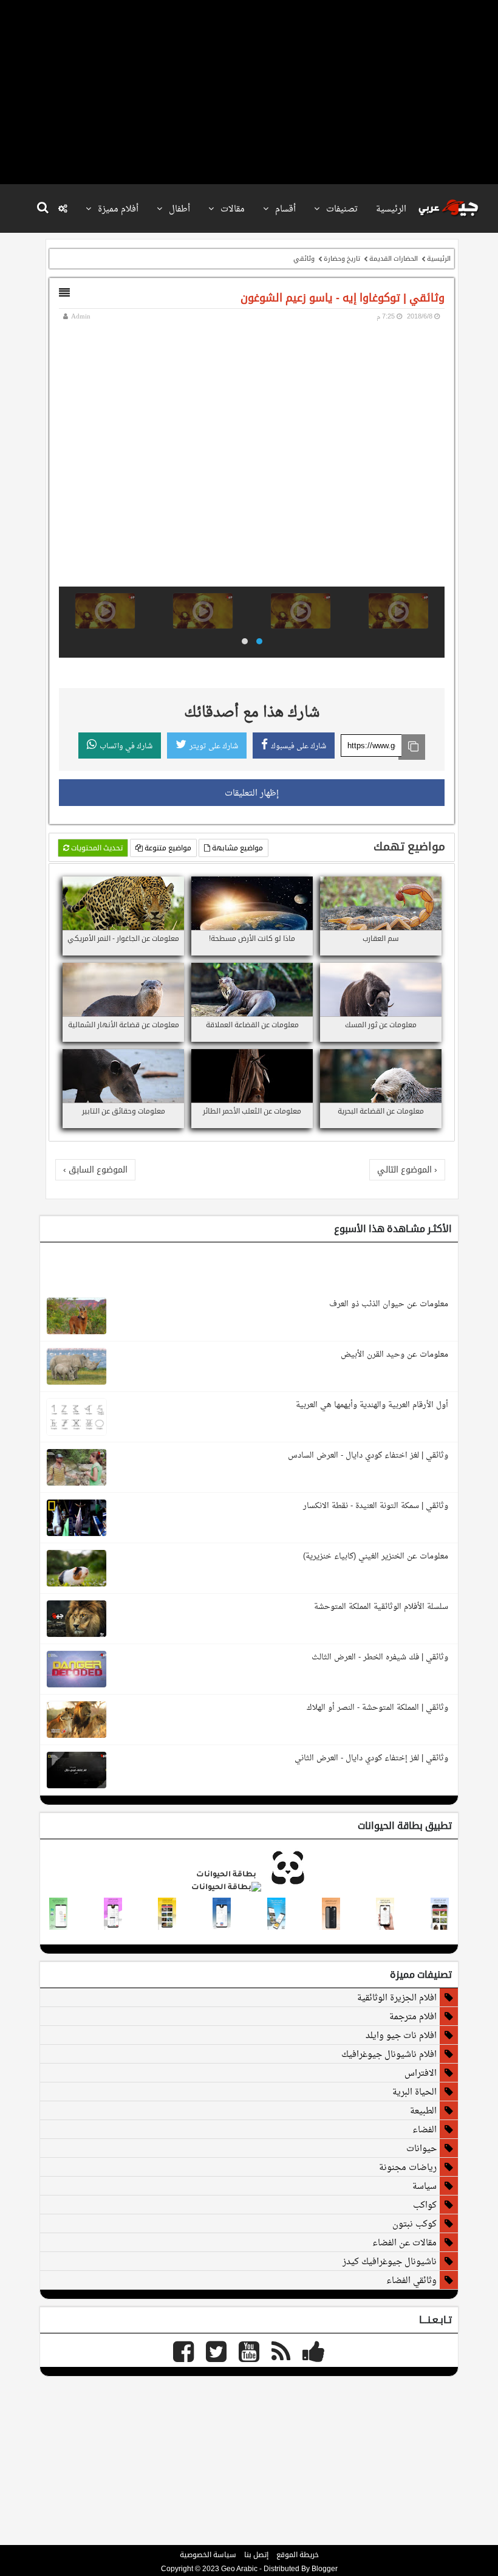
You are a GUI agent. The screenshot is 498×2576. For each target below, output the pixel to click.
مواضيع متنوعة (167, 848)
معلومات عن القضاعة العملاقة (252, 1025)
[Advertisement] (246, 91)
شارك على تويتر (214, 746)
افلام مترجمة (413, 2016)
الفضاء (425, 2129)
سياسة (425, 2186)
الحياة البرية (414, 2092)
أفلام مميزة (117, 208)
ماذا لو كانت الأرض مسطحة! (252, 938)
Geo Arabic (239, 2569)
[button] (259, 641)
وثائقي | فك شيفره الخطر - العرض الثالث (380, 1657)
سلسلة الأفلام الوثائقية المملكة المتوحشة (381, 1606)
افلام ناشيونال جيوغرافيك (389, 2054)
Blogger (325, 2569)
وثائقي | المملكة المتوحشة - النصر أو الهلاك (377, 1707)
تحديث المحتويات (96, 848)
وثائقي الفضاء (411, 2280)
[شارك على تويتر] (419, 887)
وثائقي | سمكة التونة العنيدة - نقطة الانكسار (376, 1505)
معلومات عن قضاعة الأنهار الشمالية (124, 1025)
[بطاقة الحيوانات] (249, 1888)
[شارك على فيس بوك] (434, 887)
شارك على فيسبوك (298, 746)
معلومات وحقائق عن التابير (124, 1111)
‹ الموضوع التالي (407, 1169)
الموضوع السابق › (95, 1169)
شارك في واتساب (126, 746)
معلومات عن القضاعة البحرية (381, 1111)
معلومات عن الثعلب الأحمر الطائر (252, 1111)
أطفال (178, 208)
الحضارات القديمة (394, 258)
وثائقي (304, 258)
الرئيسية (391, 208)
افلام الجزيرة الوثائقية (397, 1997)
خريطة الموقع (298, 2555)
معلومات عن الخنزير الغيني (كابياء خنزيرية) (376, 1556)
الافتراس (421, 2073)
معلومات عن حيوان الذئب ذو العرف (389, 1303)
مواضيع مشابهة (237, 848)
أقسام (284, 208)
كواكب (425, 2205)
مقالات (231, 208)
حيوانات (421, 2148)
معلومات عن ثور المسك (381, 1025)
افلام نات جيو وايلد (401, 2035)
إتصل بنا (256, 2555)
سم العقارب (381, 938)
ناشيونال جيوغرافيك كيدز (390, 2261)
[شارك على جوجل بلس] (404, 887)
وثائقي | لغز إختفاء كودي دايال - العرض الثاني (371, 1758)
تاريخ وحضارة (342, 258)
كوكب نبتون (414, 2223)
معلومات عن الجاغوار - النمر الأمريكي (123, 938)
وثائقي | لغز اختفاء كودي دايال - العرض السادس (368, 1455)
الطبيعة (423, 2110)
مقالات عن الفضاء (404, 2242)
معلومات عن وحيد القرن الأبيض (394, 1354)
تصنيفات (341, 208)
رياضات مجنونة (408, 2167)
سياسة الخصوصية (208, 2555)
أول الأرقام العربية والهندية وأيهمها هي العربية (372, 1404)
